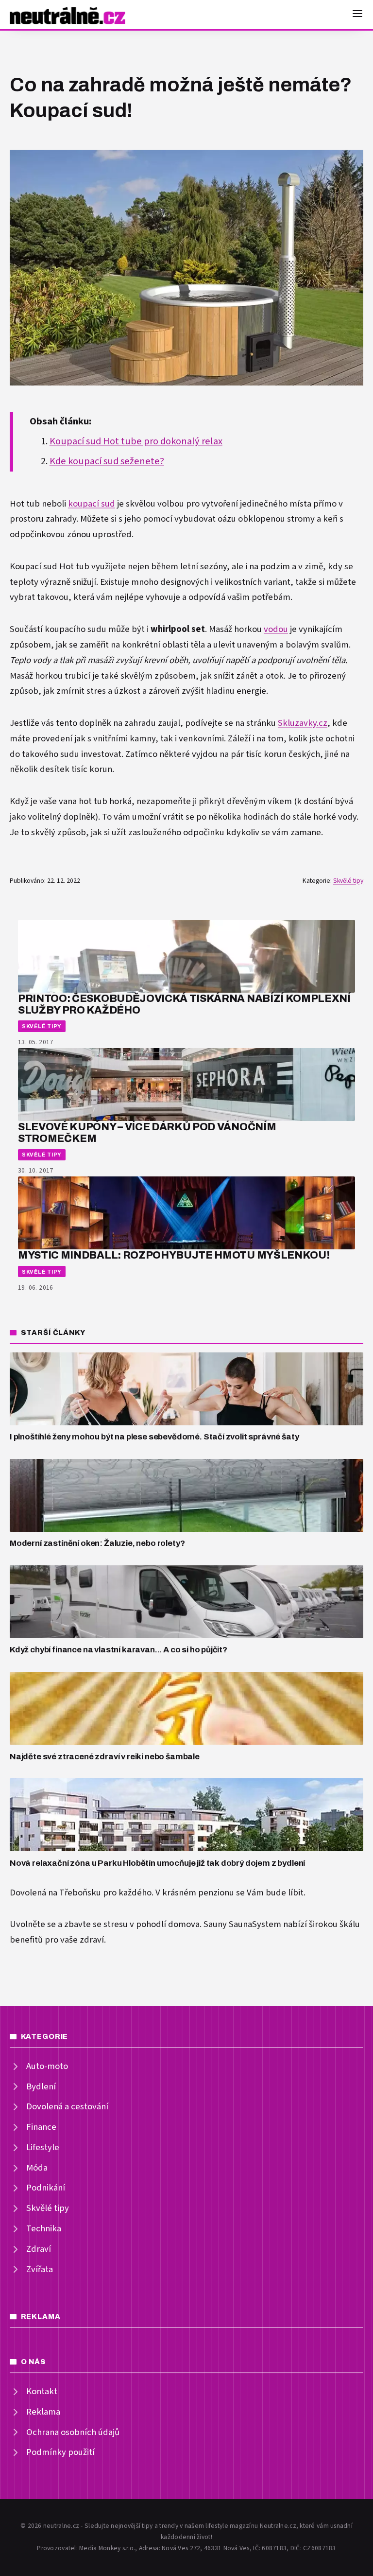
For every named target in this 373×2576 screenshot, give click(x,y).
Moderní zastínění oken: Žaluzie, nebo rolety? (97, 1543)
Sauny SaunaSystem (242, 1924)
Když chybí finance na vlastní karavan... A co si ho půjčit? (119, 1650)
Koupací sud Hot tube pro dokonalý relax (136, 441)
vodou (276, 629)
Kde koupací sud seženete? (107, 461)
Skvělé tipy (348, 881)
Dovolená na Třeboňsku (55, 1893)
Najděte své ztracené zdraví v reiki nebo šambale (105, 1757)
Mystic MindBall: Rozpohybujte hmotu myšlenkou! (174, 1255)
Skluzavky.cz (303, 723)
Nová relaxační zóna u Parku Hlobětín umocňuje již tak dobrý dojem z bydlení (157, 1863)
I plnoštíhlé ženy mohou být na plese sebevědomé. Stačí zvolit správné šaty (154, 1437)
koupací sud (92, 504)
